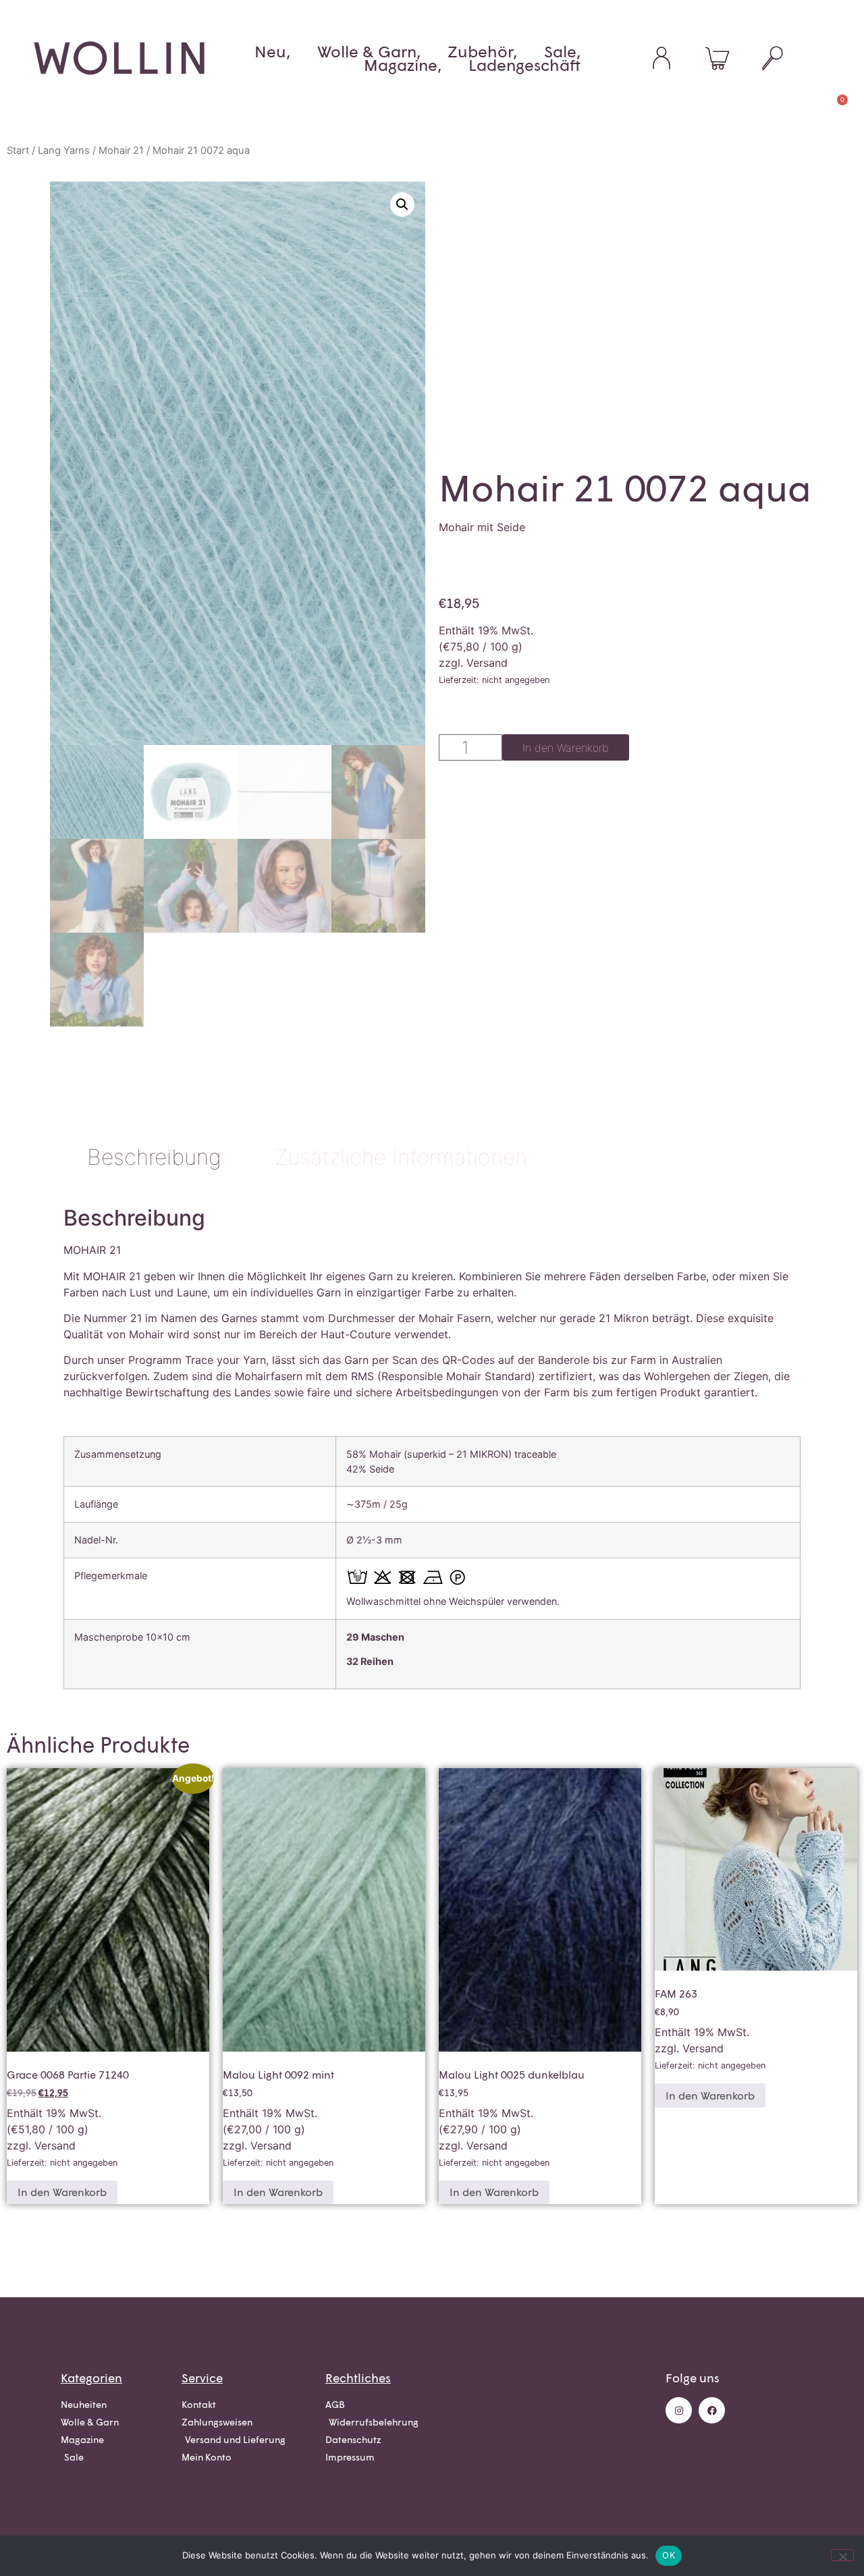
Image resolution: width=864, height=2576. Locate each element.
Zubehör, (482, 51)
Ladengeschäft (524, 65)
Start (18, 150)
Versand (487, 663)
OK (669, 2555)
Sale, (562, 51)
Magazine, (403, 65)
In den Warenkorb (566, 748)
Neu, (272, 51)
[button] (402, 204)
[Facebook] (712, 2410)
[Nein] (842, 2555)
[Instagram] (679, 2410)
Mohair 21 (121, 150)
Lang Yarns (64, 150)
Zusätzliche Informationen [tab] (401, 1157)
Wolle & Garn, (369, 51)
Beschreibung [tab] (154, 1157)
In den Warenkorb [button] (62, 2192)
